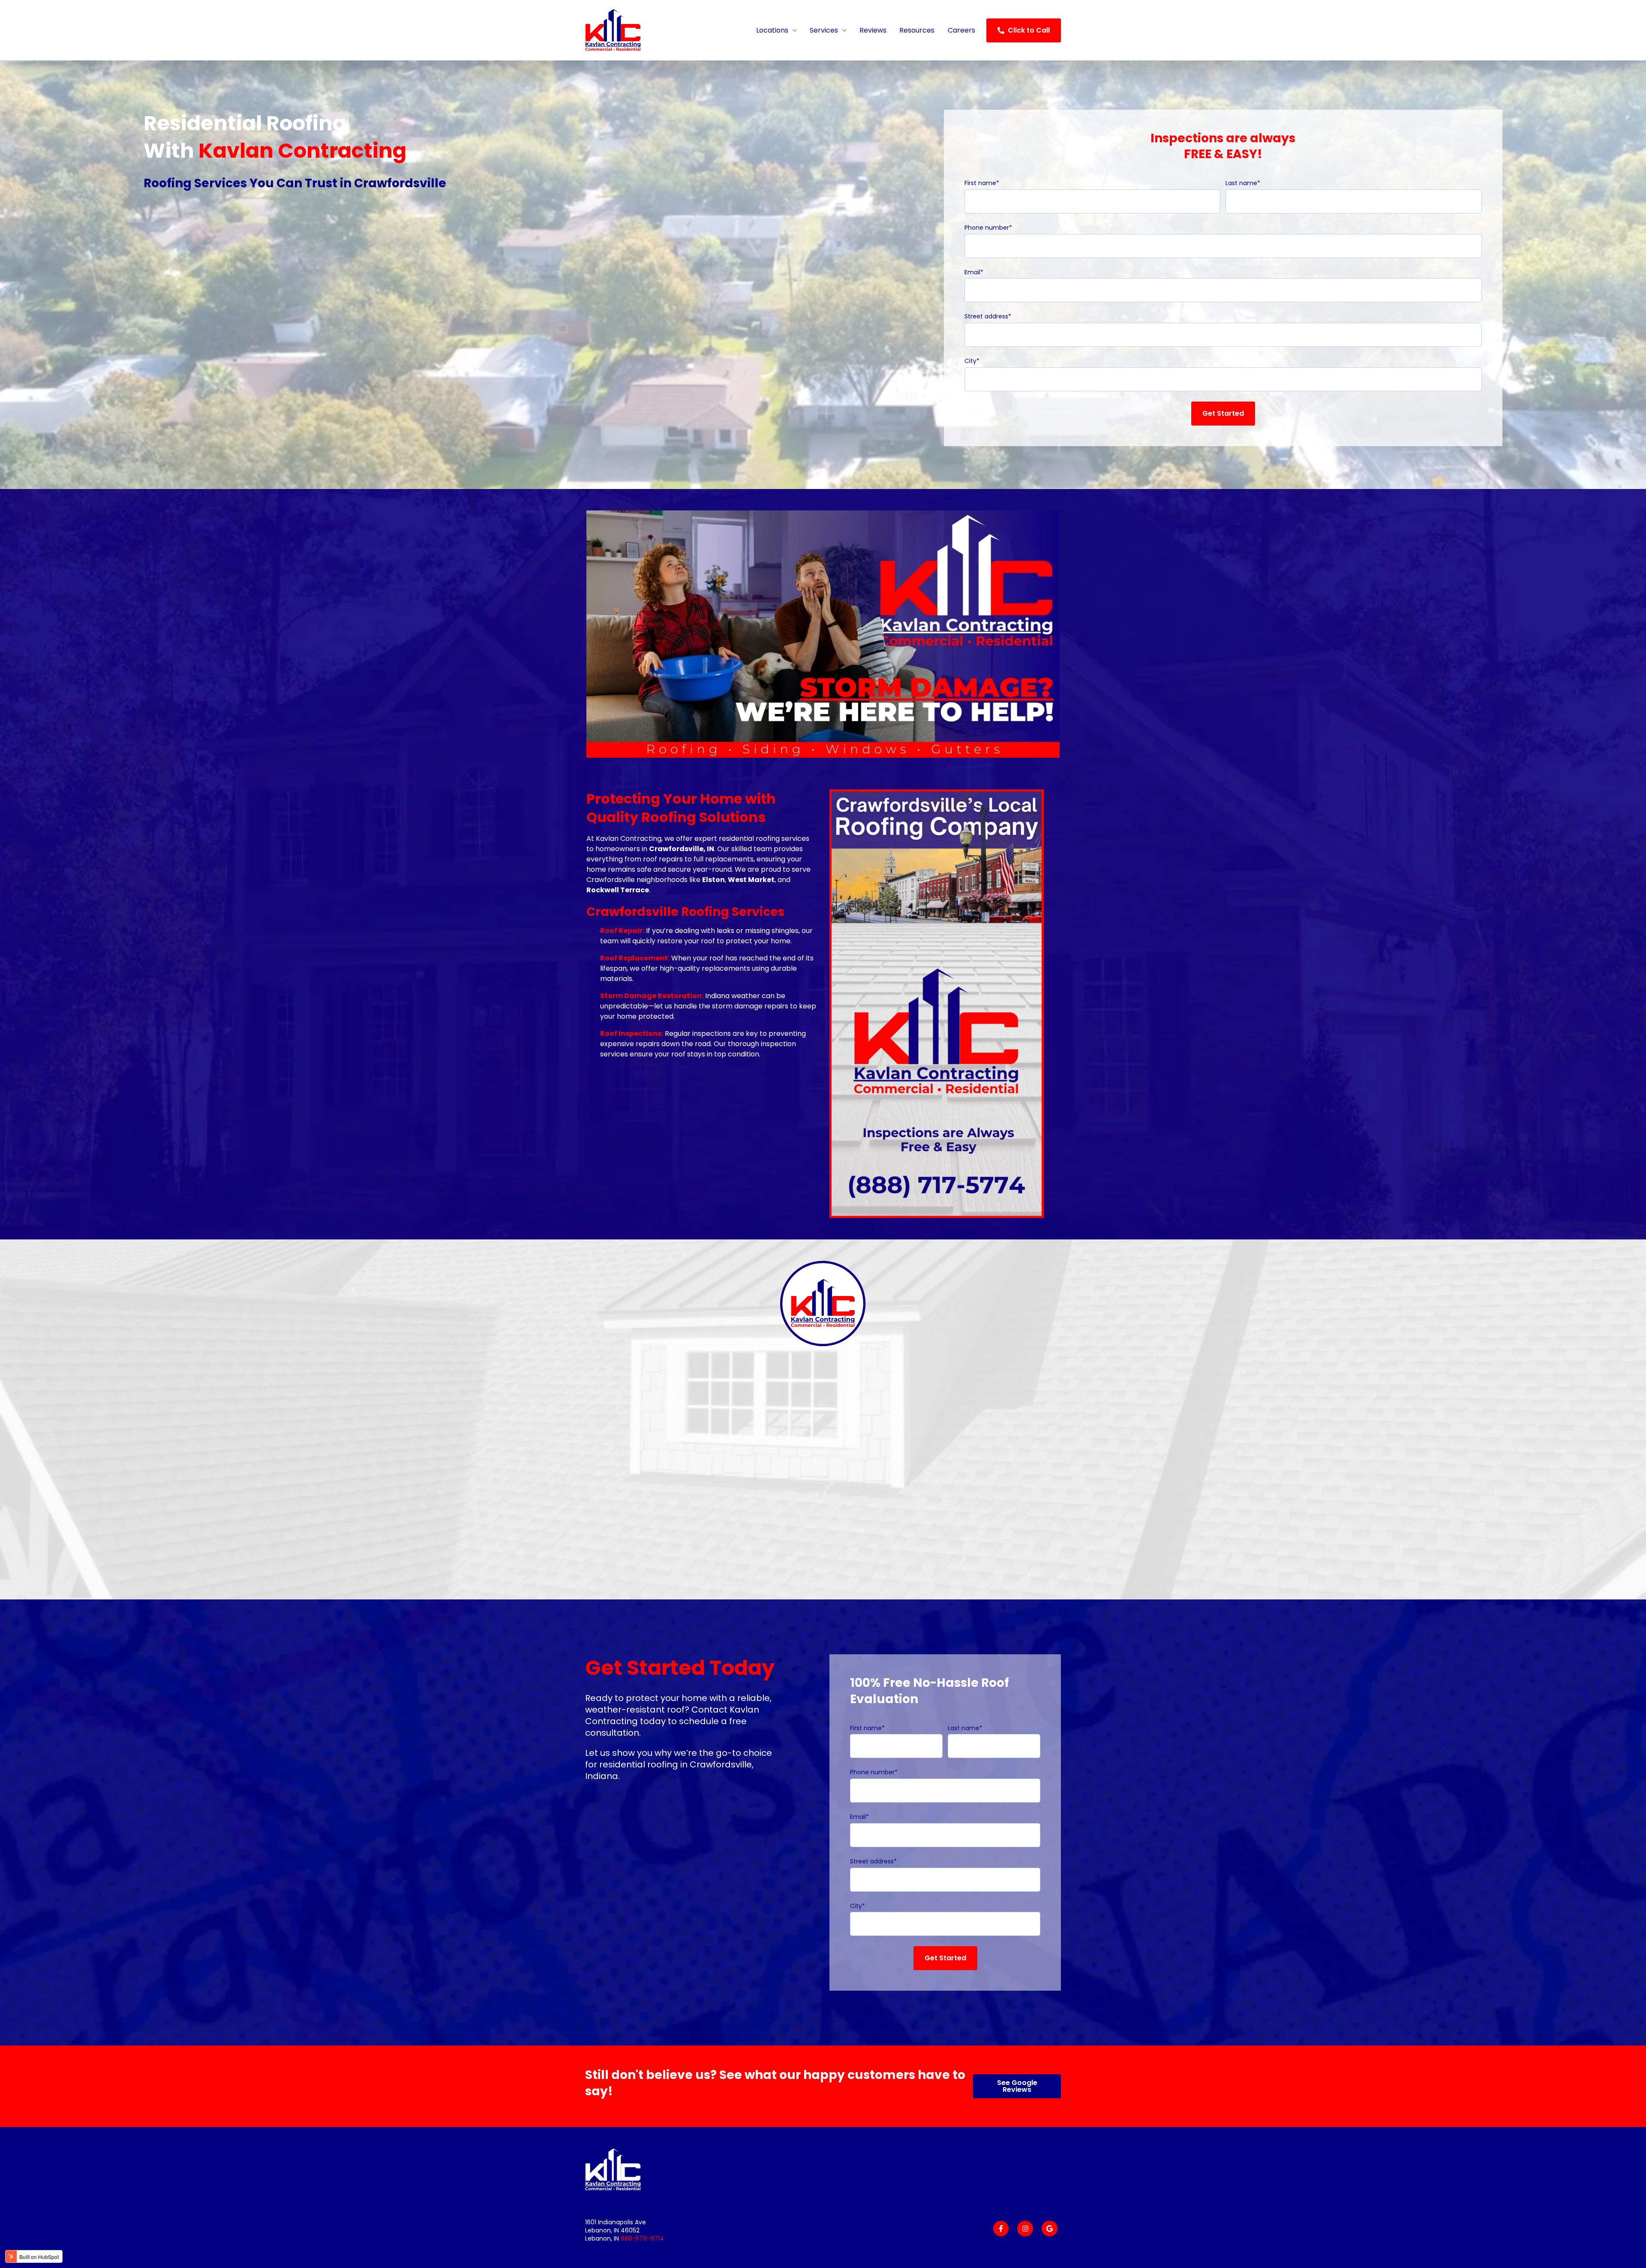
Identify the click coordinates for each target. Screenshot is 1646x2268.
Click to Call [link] (1029, 30)
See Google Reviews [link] (1017, 2086)
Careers (961, 30)
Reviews (873, 30)
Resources (917, 30)
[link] (639, 30)
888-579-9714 (642, 2238)
